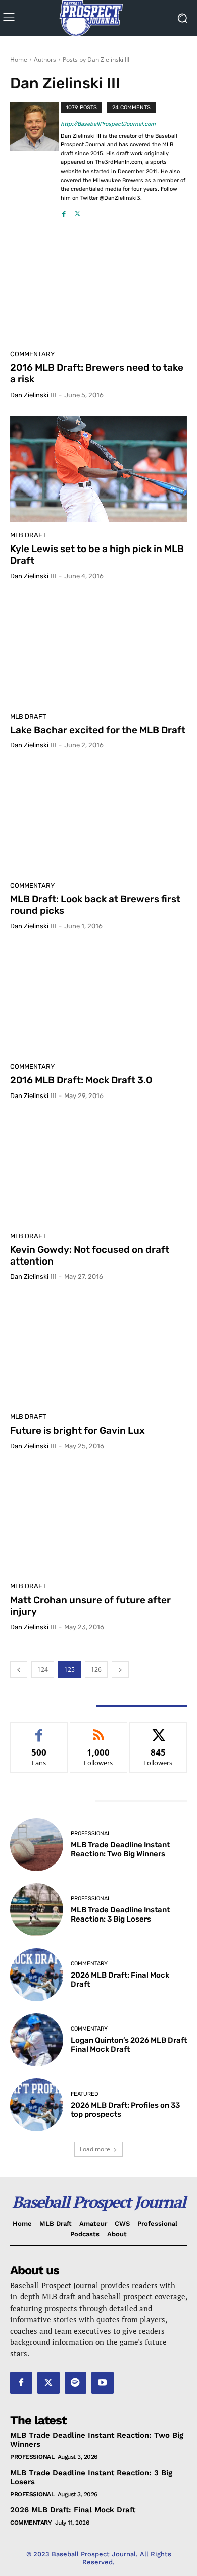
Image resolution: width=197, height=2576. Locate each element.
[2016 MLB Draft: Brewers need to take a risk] (98, 288)
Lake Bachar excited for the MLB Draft (98, 730)
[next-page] (120, 1669)
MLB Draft (28, 535)
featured (85, 2094)
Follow (99, 1730)
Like (39, 1730)
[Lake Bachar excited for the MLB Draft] (98, 650)
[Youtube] (103, 2383)
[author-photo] (35, 161)
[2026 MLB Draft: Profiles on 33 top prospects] (37, 2105)
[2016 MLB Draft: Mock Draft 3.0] (98, 1000)
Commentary (32, 354)
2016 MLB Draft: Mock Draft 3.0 (81, 1080)
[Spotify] (76, 2383)
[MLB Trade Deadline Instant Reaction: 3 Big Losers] (37, 1910)
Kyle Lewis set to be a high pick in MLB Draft (97, 555)
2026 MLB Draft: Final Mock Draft (73, 2510)
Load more (95, 2149)
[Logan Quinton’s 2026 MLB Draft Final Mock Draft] (37, 2040)
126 (96, 1669)
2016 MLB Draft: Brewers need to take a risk (97, 373)
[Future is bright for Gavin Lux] (98, 1350)
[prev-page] (19, 1669)
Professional (91, 1833)
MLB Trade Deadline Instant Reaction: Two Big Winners (120, 1849)
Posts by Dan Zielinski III (96, 59)
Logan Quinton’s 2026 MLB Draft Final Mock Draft (129, 2045)
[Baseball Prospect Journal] (98, 18)
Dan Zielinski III (33, 395)
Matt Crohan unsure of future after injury (90, 1606)
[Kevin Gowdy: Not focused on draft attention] (98, 1170)
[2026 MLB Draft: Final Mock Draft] (37, 1975)
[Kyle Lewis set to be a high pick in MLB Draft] (98, 469)
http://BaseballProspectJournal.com (108, 124)
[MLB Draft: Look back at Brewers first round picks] (98, 819)
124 (43, 1669)
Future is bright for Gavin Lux (78, 1430)
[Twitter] (78, 211)
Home (19, 59)
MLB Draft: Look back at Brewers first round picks (95, 905)
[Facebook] (64, 211)
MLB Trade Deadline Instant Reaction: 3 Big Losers (120, 1914)
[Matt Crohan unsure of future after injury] (98, 1520)
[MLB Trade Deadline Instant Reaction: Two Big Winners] (37, 1845)
